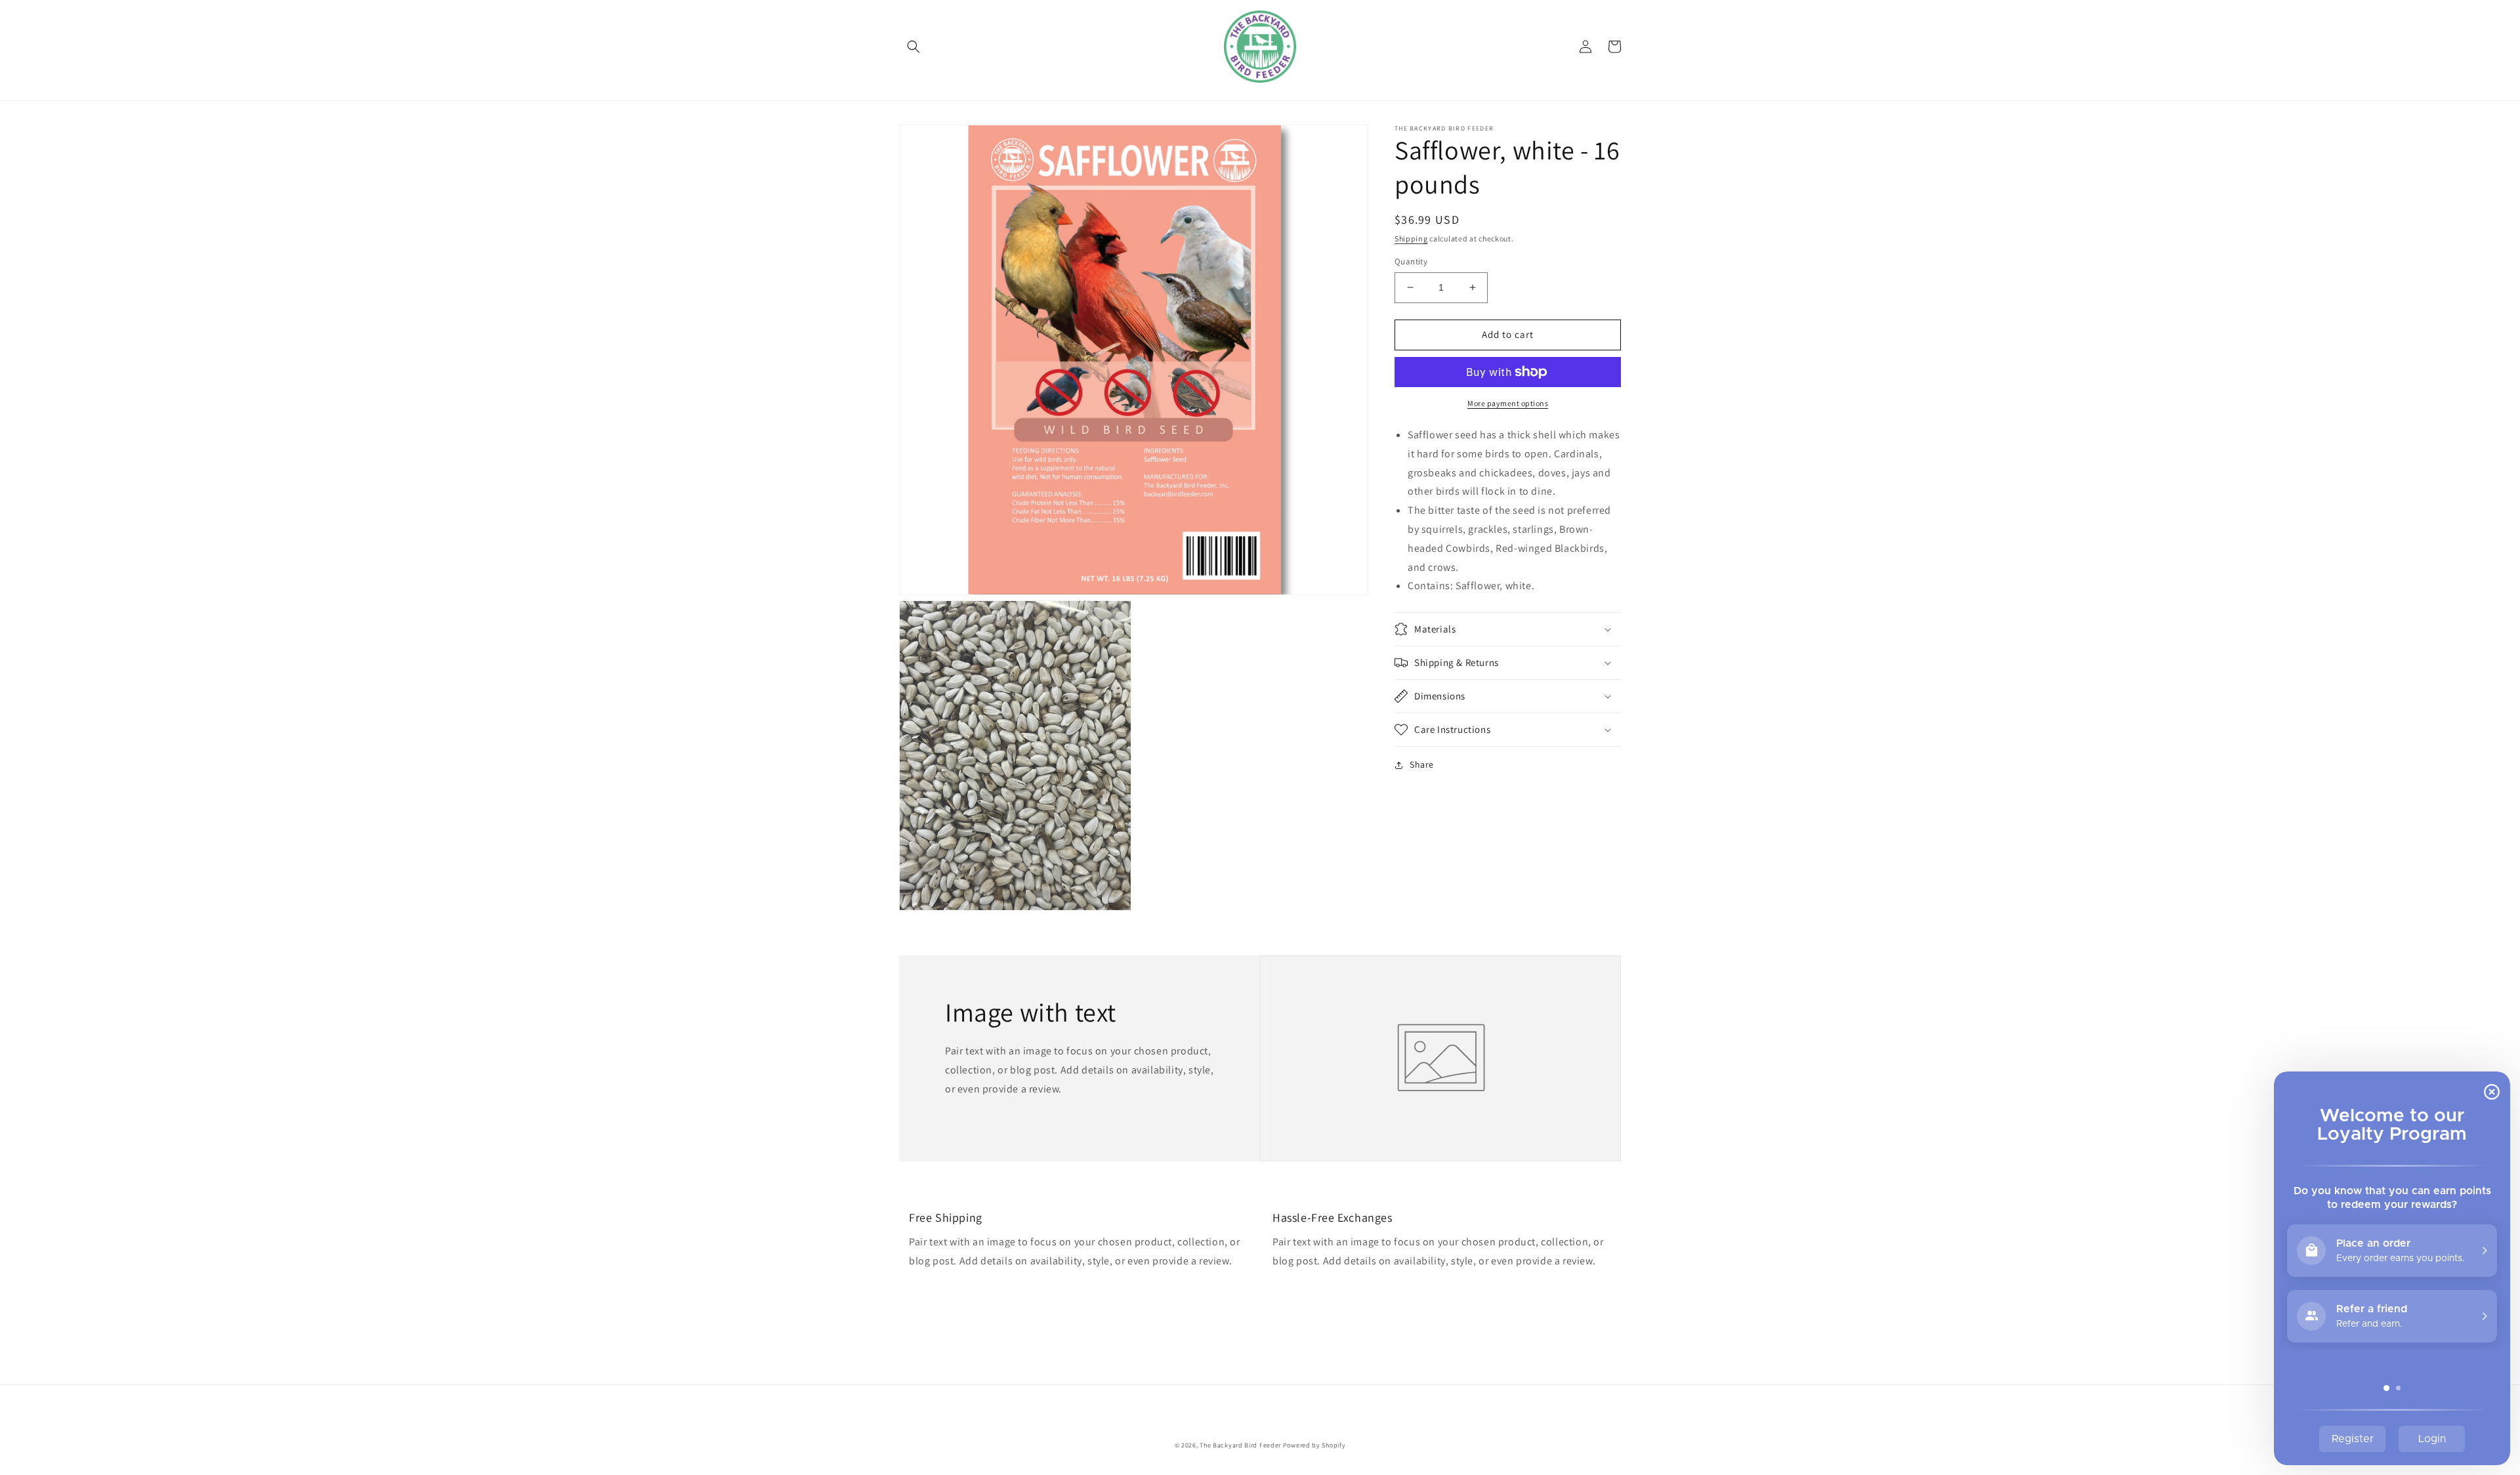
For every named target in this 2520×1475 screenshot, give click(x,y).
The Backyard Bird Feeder (1240, 1445)
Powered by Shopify (1314, 1445)
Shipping (1411, 239)
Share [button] (1422, 764)
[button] (913, 47)
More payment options (1508, 403)
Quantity (1411, 261)
